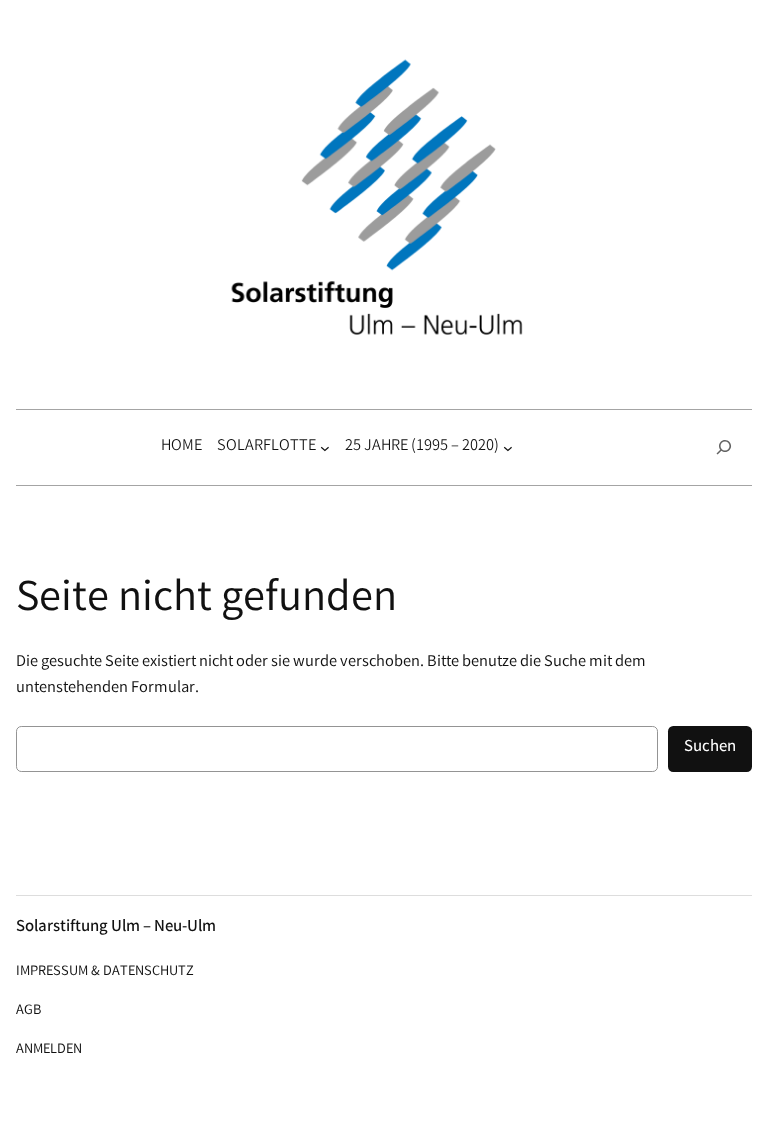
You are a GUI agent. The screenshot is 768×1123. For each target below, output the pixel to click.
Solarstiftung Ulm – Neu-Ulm (116, 927)
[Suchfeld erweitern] (724, 447)
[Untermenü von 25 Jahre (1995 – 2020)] (508, 447)
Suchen (710, 747)
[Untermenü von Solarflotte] (325, 447)
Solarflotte (266, 447)
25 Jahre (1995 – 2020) (422, 447)
